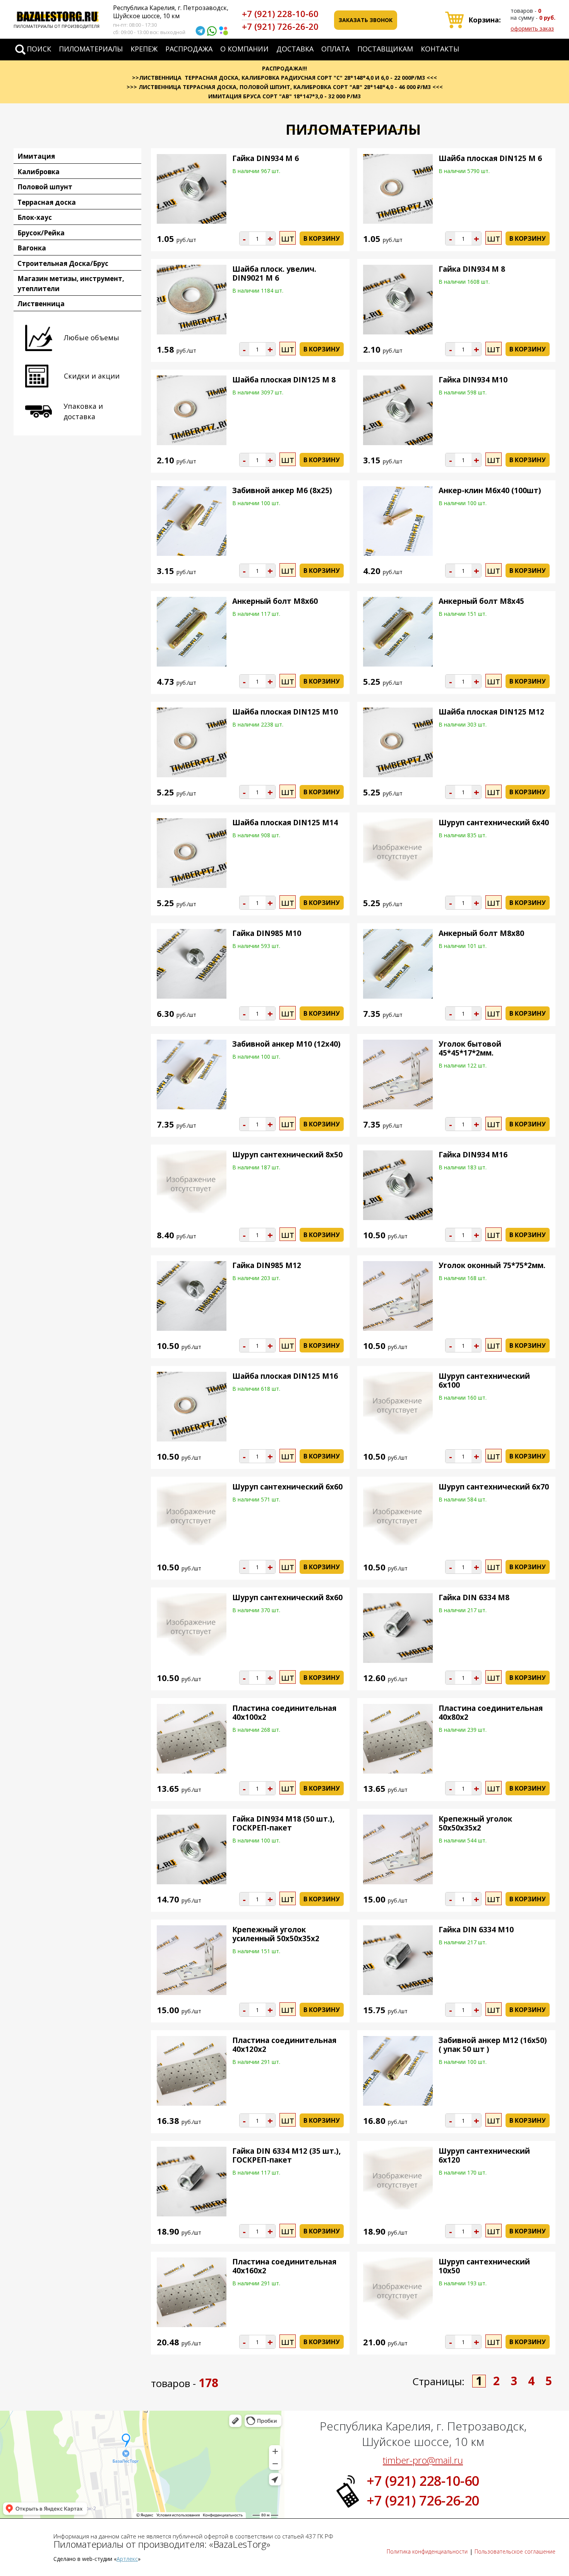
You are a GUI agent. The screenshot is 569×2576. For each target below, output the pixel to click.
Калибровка (39, 172)
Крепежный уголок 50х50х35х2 (475, 1823)
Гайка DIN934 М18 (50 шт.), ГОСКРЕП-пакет (283, 1823)
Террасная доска (47, 202)
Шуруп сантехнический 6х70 (494, 1487)
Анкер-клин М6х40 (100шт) (490, 490)
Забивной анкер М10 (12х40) (286, 1044)
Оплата (335, 49)
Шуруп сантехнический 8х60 (287, 1597)
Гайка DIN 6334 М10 (476, 1930)
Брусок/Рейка (41, 233)
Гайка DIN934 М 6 (266, 158)
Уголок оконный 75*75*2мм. (492, 1265)
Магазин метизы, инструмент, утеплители (71, 284)
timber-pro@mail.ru (423, 2460)
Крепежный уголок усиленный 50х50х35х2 (276, 1934)
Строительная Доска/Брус (63, 263)
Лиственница (41, 304)
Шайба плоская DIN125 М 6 (490, 158)
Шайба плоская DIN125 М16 (285, 1376)
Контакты (440, 49)
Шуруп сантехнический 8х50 (287, 1155)
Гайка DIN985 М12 (267, 1265)
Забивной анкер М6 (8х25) (282, 490)
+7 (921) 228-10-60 (280, 14)
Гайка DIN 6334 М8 (474, 1597)
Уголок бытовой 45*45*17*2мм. (470, 1048)
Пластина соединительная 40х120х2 (284, 2045)
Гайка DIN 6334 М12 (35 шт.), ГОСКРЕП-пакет (286, 2155)
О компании (244, 49)
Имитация (36, 156)
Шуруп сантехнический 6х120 (484, 2155)
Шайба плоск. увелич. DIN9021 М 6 (274, 273)
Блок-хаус (35, 217)
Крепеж (144, 49)
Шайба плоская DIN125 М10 (285, 712)
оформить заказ (532, 28)
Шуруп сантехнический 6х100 (484, 1381)
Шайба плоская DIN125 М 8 (284, 380)
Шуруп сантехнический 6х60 (287, 1487)
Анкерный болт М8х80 (481, 933)
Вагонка (32, 248)
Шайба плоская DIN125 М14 (285, 823)
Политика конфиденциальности (427, 2551)
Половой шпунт (45, 187)
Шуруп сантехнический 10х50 (484, 2266)
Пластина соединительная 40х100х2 (284, 1713)
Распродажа (189, 49)
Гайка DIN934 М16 (473, 1155)
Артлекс (127, 2559)
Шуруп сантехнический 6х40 (494, 823)
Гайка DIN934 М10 (473, 380)
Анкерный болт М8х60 (275, 601)
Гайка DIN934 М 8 (472, 269)
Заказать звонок (366, 20)
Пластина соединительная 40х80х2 (491, 1713)
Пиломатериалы (91, 49)
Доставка (295, 49)
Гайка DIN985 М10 (267, 933)
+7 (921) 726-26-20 (280, 26)
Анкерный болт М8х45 (481, 601)
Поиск (39, 49)
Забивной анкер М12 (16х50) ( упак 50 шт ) (493, 2045)
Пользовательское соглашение (515, 2551)
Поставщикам (385, 49)
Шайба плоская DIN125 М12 (491, 712)
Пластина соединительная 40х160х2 (284, 2266)
